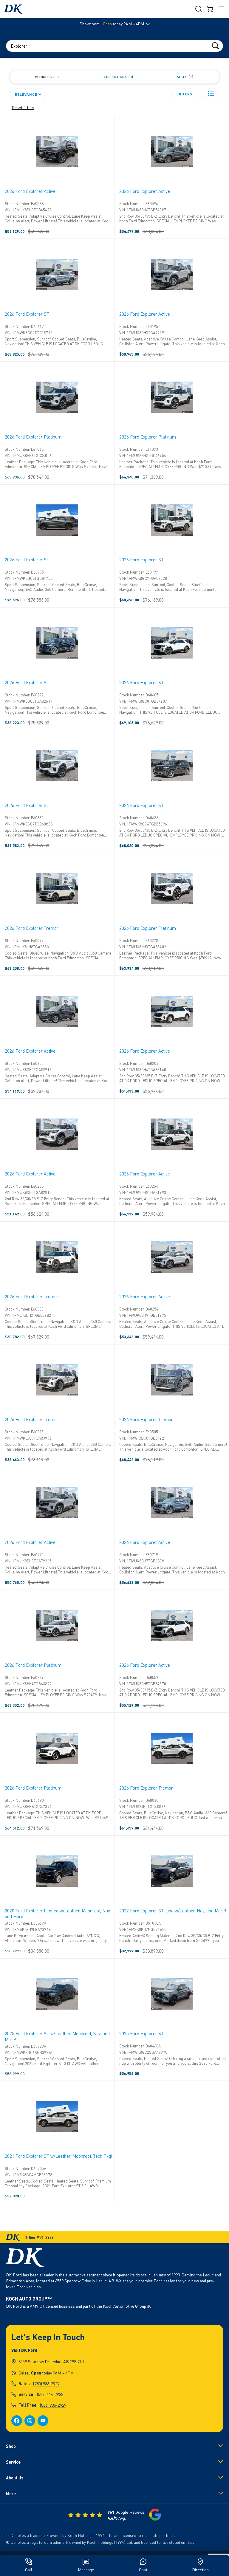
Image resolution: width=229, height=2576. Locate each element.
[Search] (215, 45)
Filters (184, 94)
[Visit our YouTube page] (43, 2421)
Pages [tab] (184, 77)
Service (13, 2462)
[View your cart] (210, 9)
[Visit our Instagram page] (30, 2421)
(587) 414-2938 (50, 2394)
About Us (15, 2478)
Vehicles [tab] (47, 77)
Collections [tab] (117, 77)
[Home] (13, 9)
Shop (11, 2446)
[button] (211, 94)
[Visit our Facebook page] (17, 2421)
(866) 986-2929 (53, 2405)
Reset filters (23, 107)
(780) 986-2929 (46, 2384)
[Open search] (199, 9)
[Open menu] (221, 9)
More (11, 2494)
